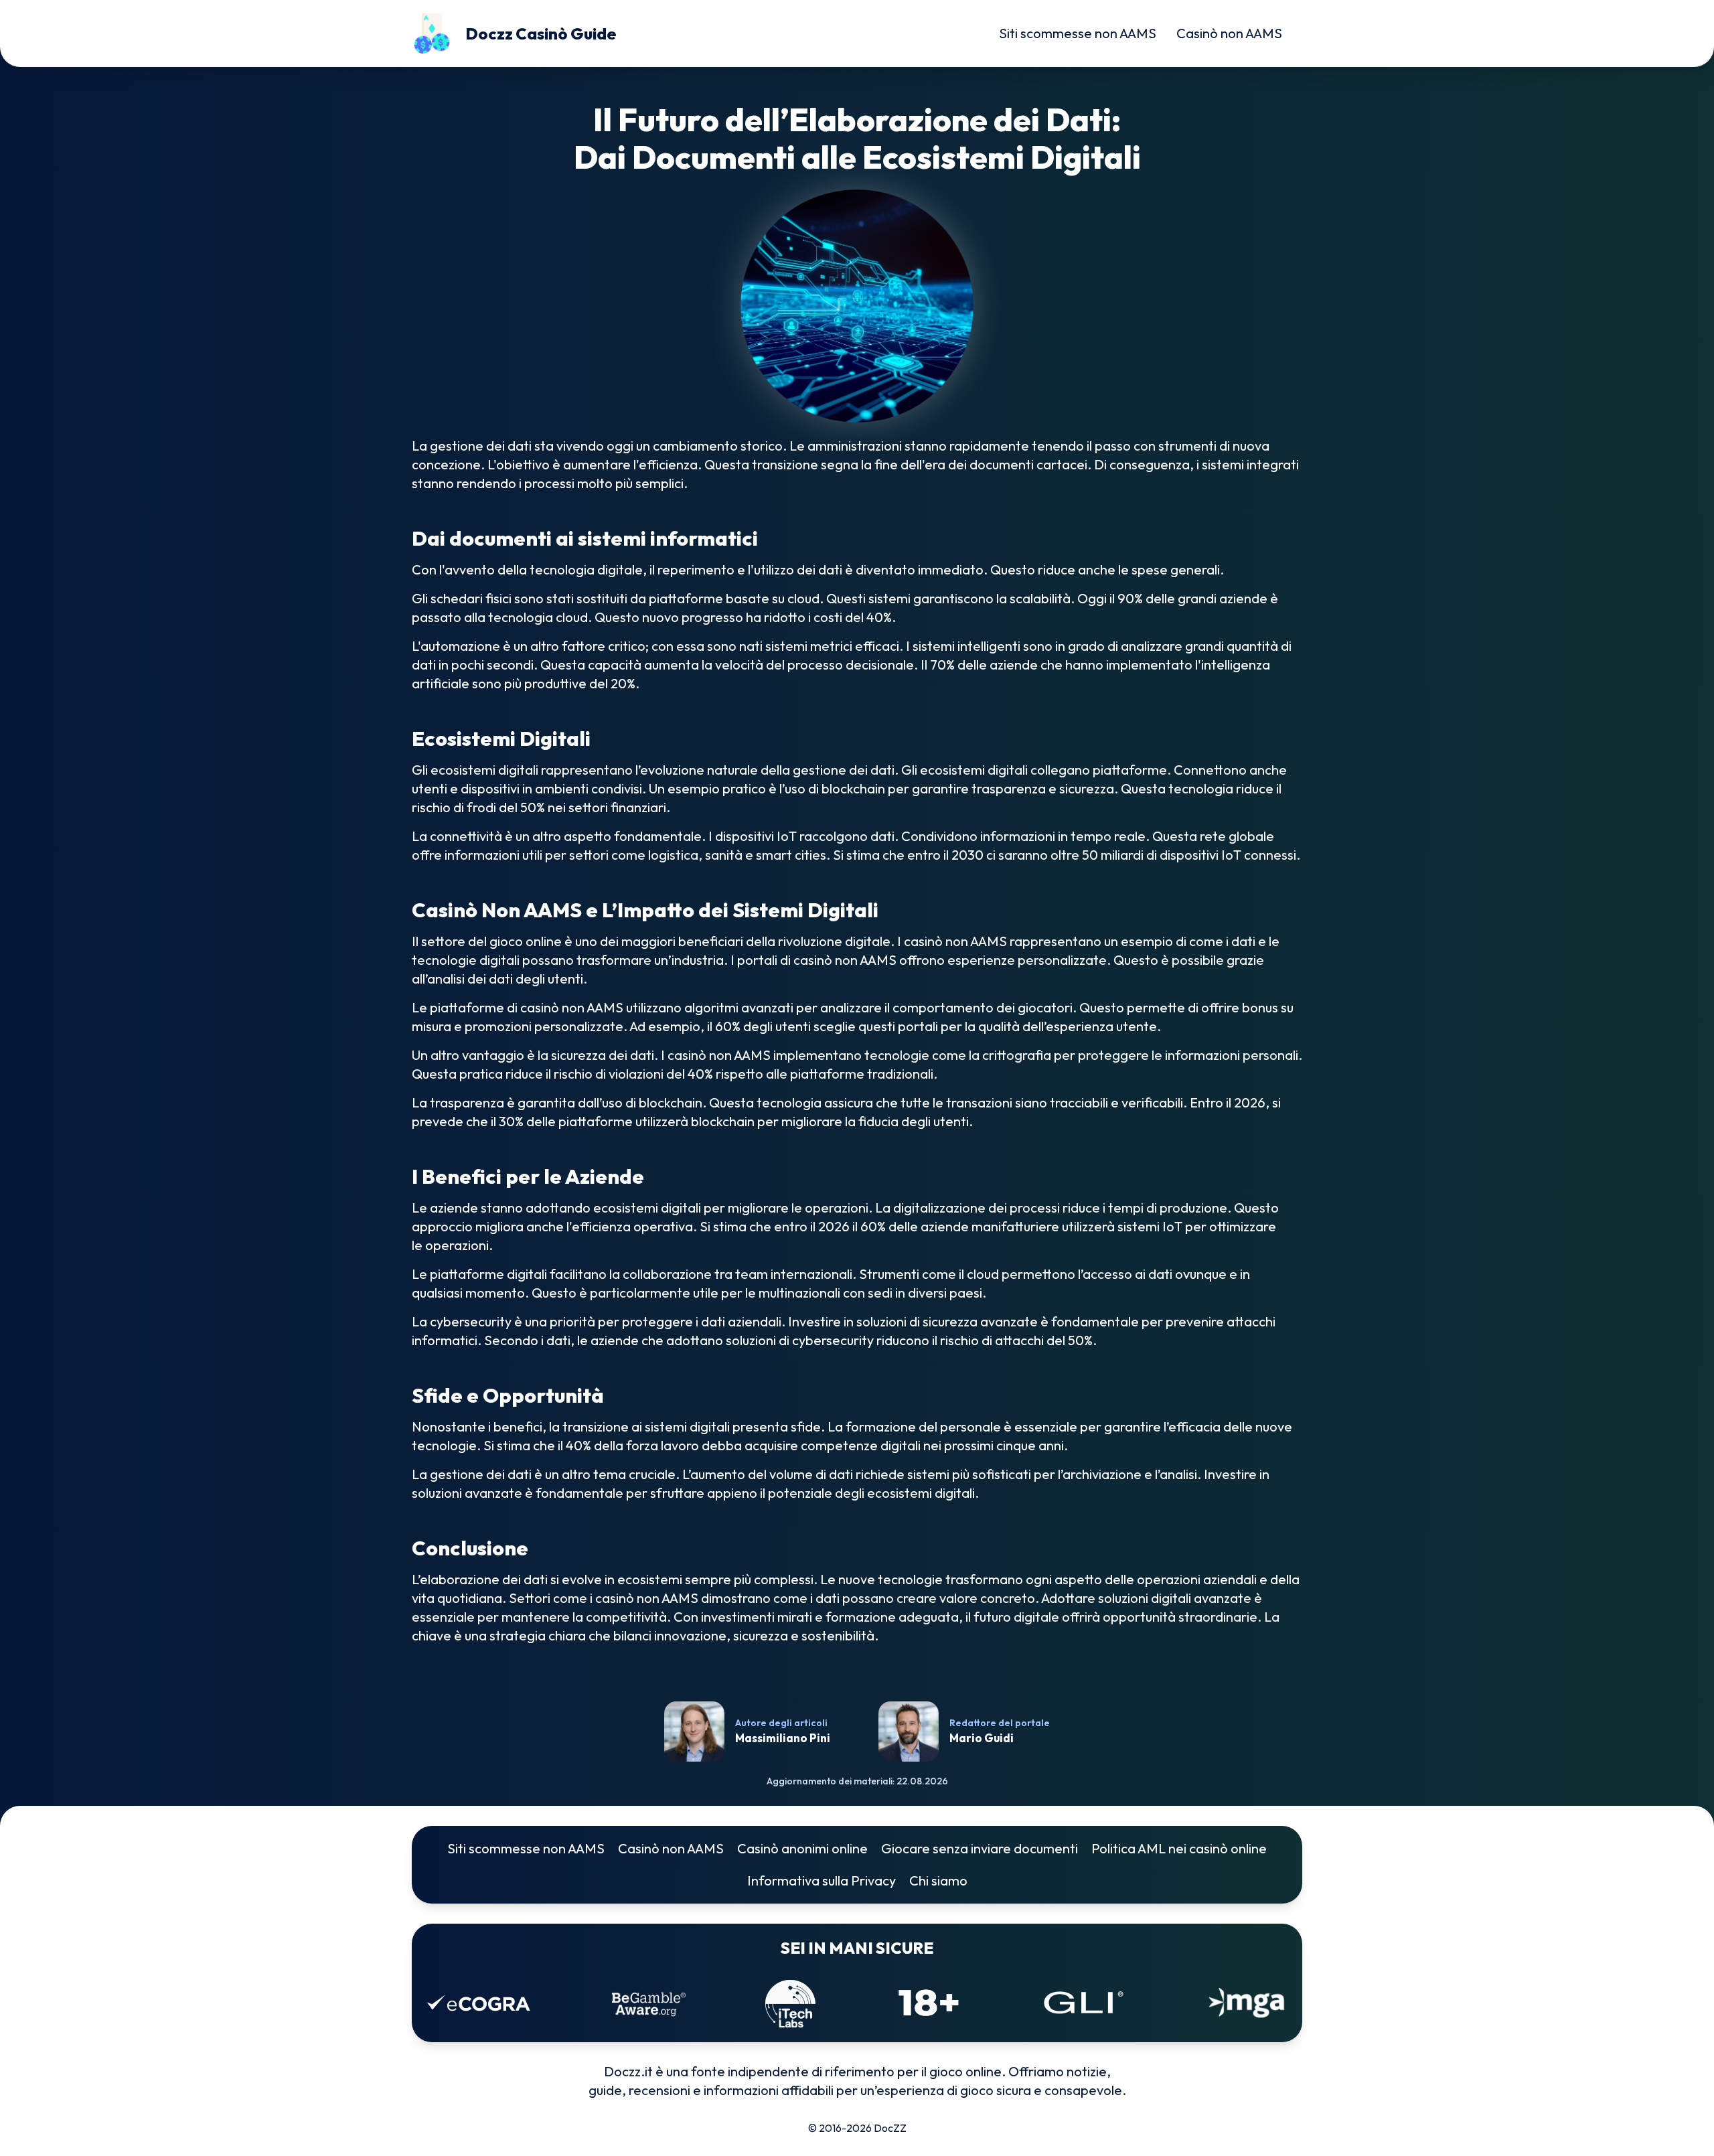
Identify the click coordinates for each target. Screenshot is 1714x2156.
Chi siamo (938, 1880)
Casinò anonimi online (802, 1848)
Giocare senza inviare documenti (980, 1848)
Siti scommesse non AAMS (1078, 33)
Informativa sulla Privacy (822, 1880)
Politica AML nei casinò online (1179, 1848)
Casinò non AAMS (1229, 33)
